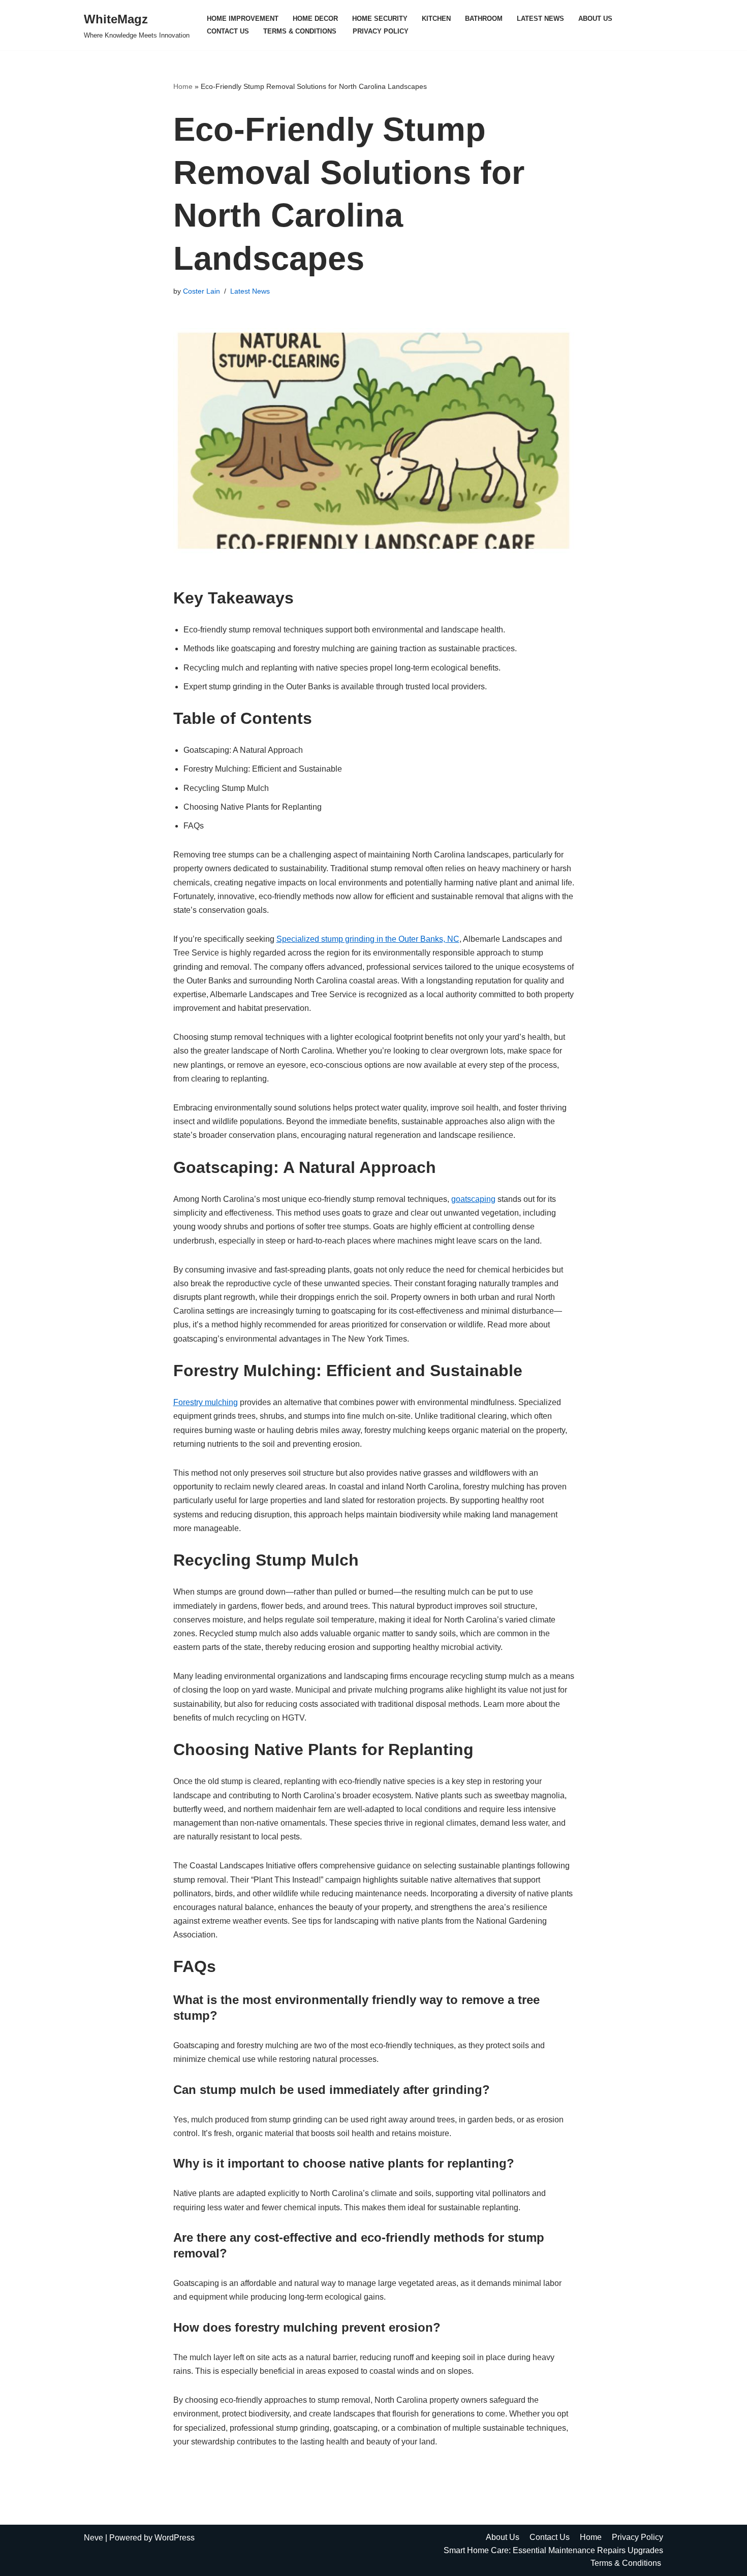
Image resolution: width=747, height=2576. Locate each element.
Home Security (380, 19)
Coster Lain (201, 291)
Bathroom (484, 19)
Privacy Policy (381, 31)
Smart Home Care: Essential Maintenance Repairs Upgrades (553, 2550)
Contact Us (228, 31)
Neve (94, 2538)
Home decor (315, 19)
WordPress (175, 2538)
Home (183, 86)
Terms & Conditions (301, 31)
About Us (595, 19)
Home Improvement (243, 19)
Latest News (540, 19)
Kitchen (436, 19)
